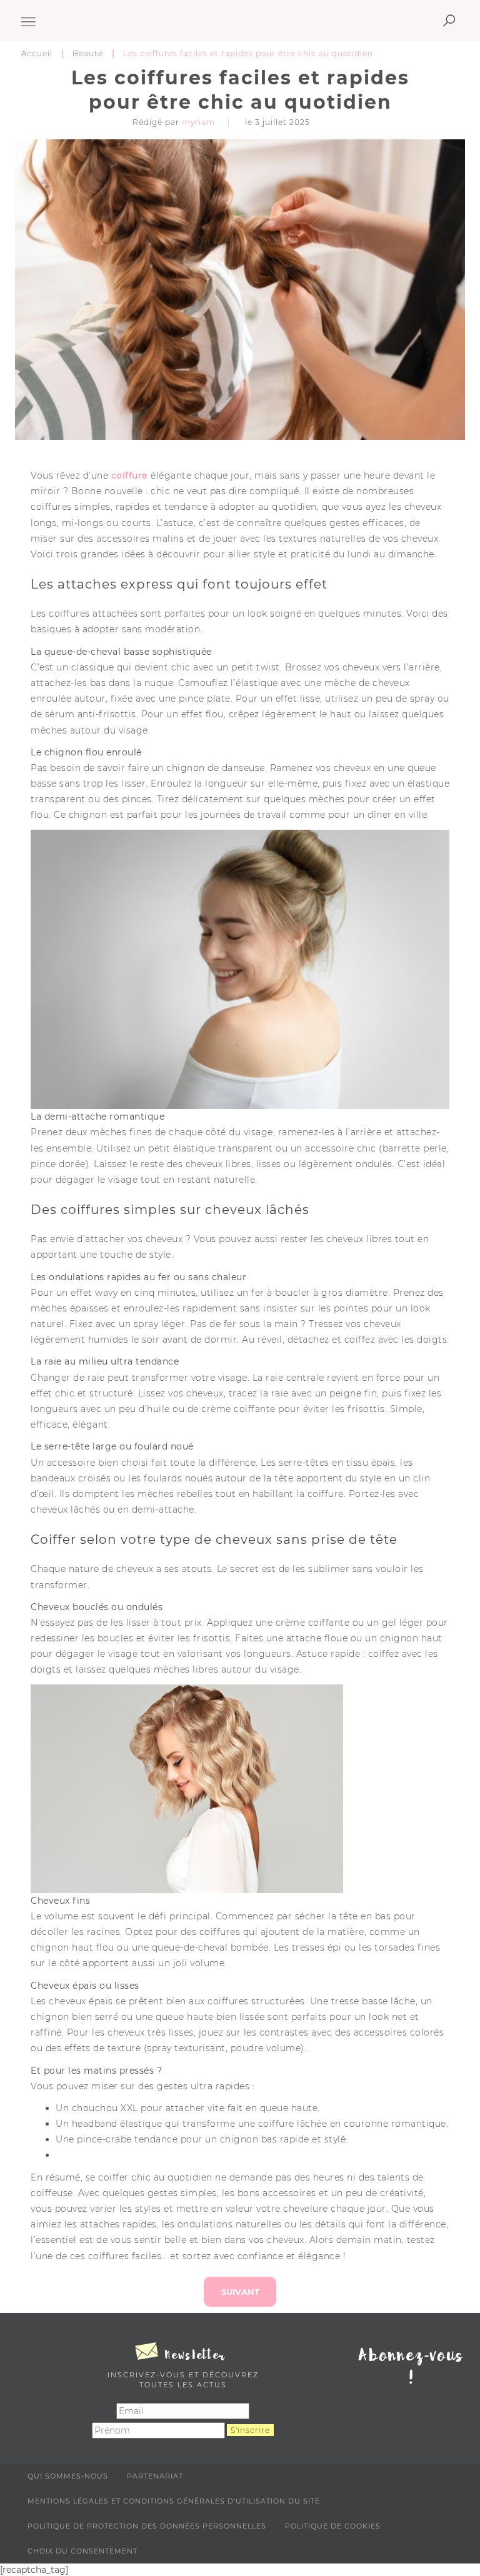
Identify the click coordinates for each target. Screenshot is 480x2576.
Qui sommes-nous (68, 2476)
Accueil (37, 53)
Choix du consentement (82, 2551)
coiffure (131, 475)
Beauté (88, 53)
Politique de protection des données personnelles (147, 2526)
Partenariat (155, 2476)
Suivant (240, 2292)
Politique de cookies (333, 2526)
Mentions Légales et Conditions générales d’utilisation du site (174, 2501)
